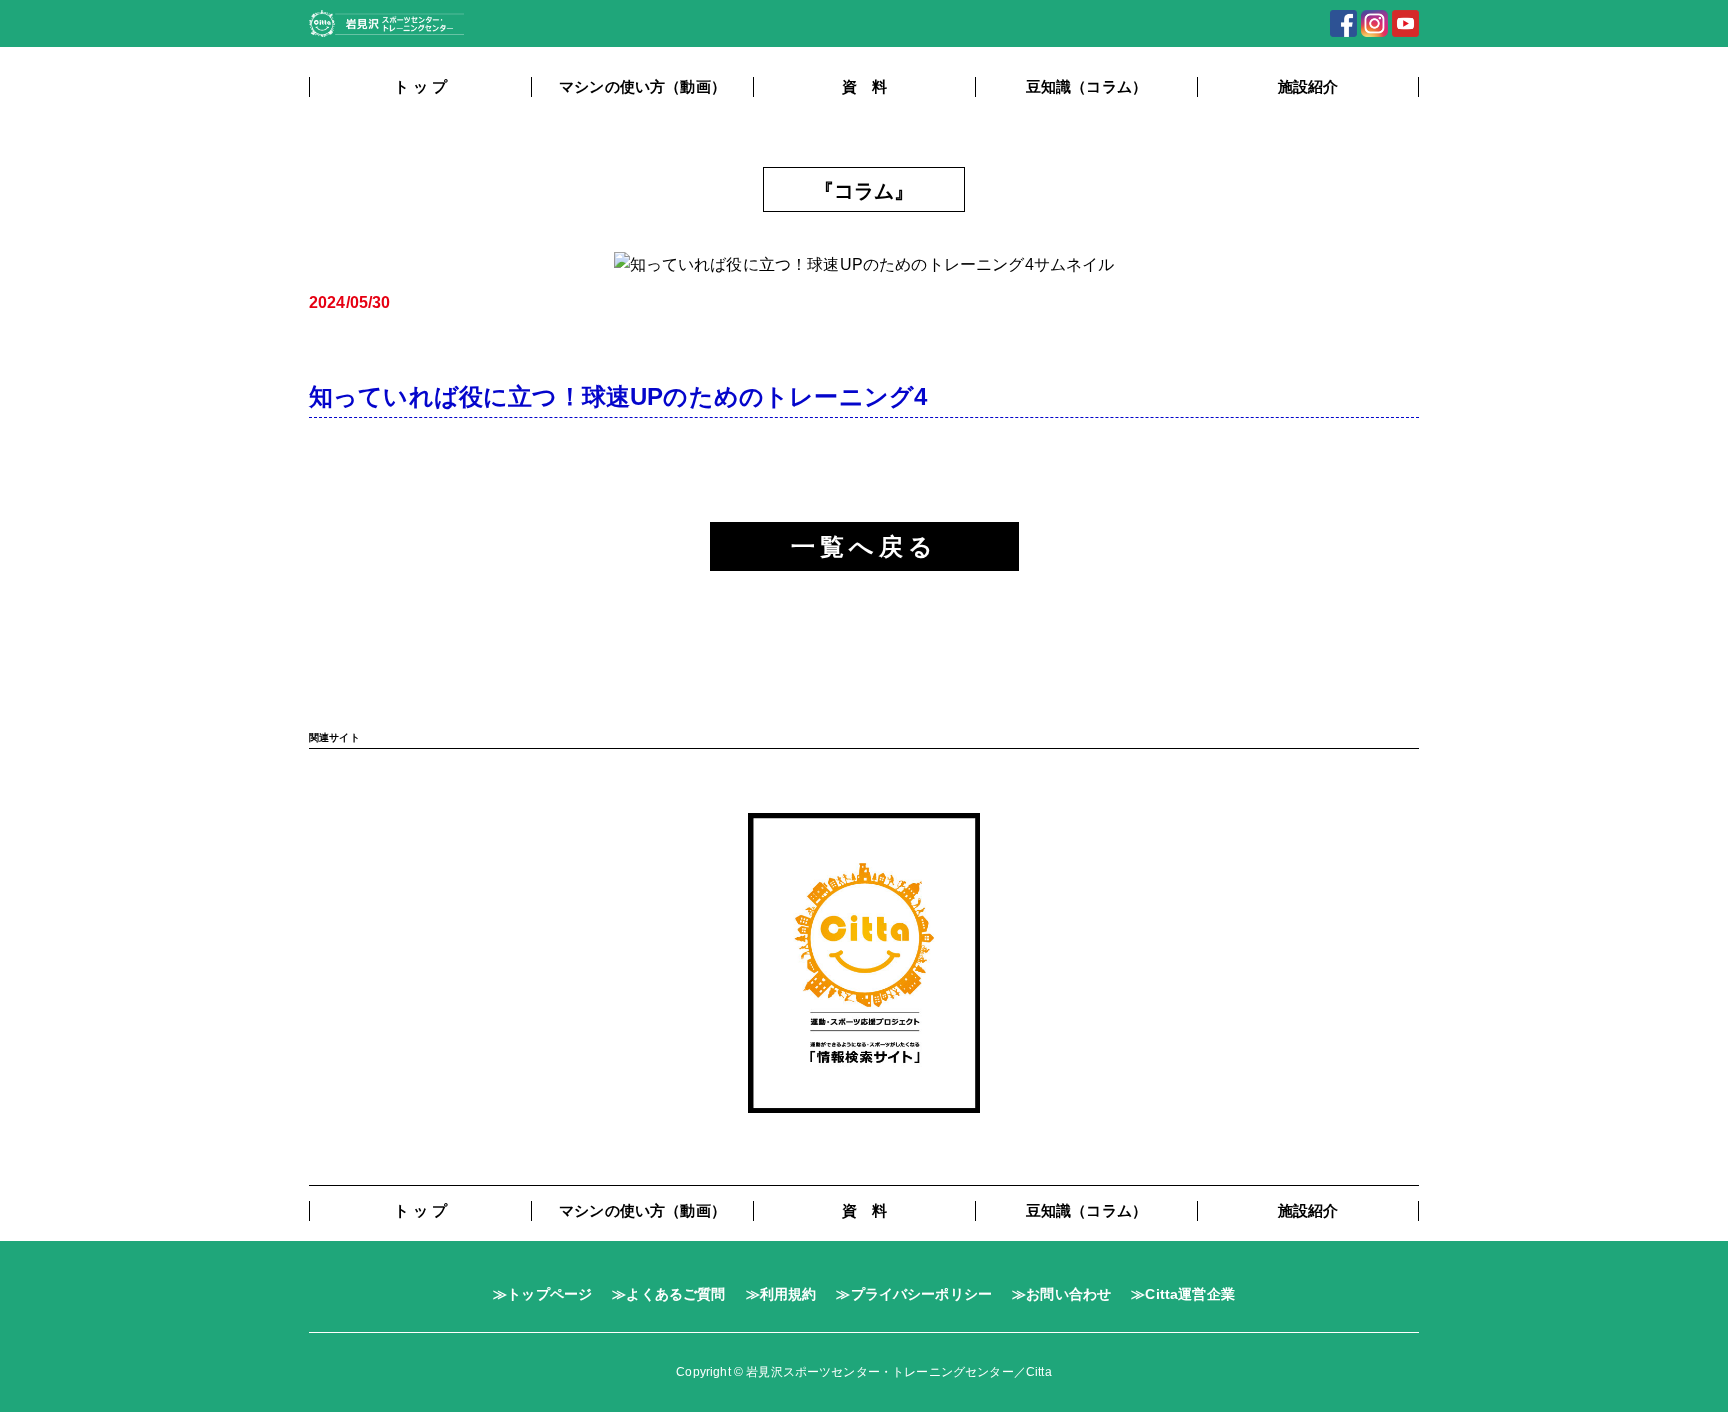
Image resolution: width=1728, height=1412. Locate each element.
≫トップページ (542, 1294)
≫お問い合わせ (1061, 1294)
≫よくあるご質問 (668, 1294)
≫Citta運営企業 (1183, 1294)
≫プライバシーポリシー (914, 1294)
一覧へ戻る (864, 546)
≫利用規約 (781, 1294)
